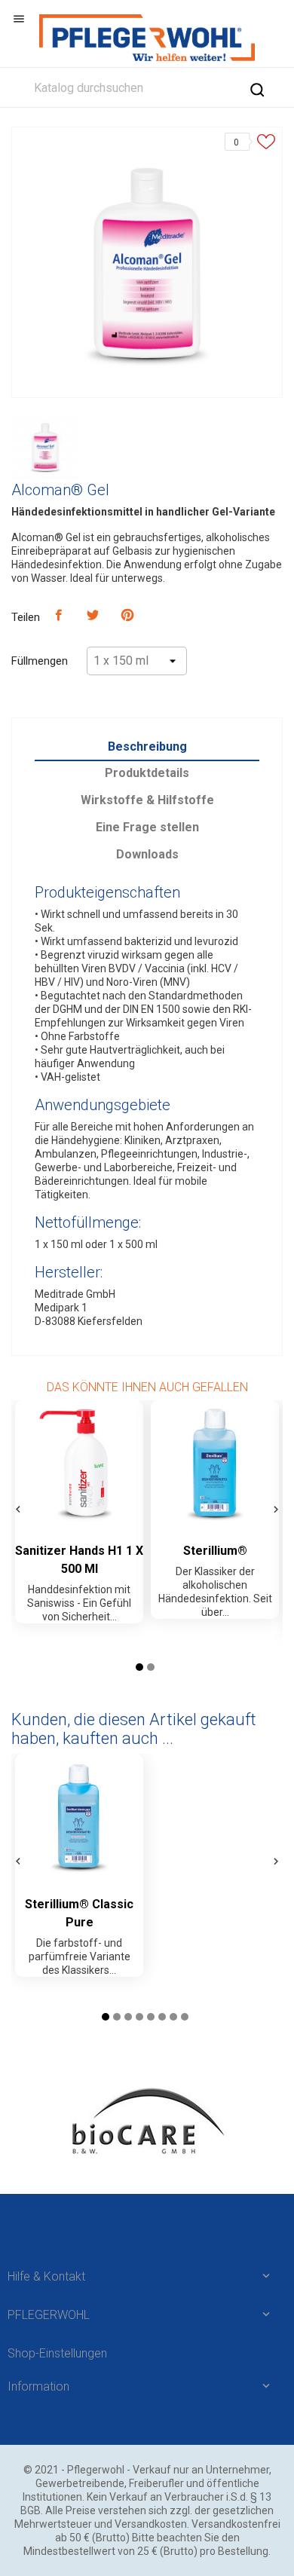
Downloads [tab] (147, 854)
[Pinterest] (127, 616)
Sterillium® (215, 1551)
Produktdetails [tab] (147, 773)
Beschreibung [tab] (147, 746)
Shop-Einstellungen (57, 2353)
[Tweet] (93, 616)
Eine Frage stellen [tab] (147, 827)
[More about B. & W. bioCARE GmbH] (147, 2121)
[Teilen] (59, 616)
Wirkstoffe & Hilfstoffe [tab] (147, 800)
